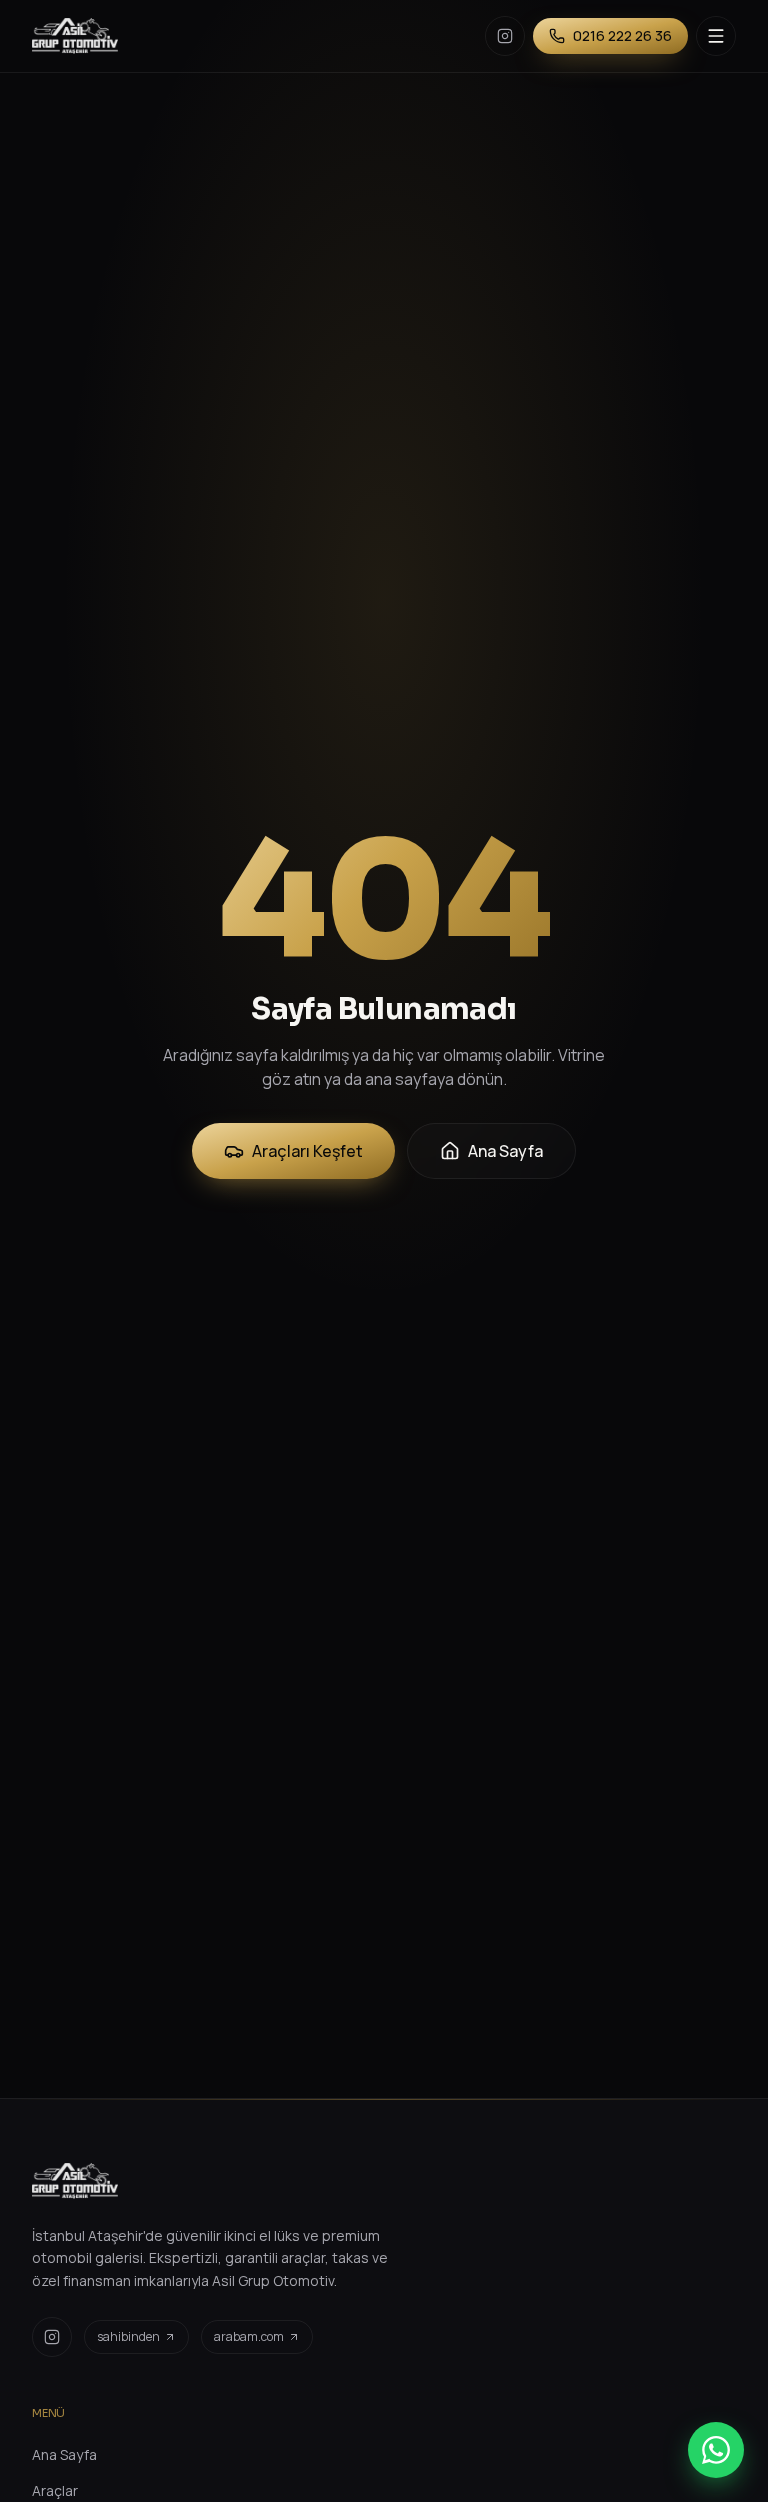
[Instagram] (505, 36)
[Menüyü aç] (716, 36)
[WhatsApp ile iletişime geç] (716, 2450)
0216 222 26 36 (622, 35)
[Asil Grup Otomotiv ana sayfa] (75, 36)
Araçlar (55, 2490)
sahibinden (128, 2336)
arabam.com (249, 2336)
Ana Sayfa (505, 1151)
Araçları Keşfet (307, 1151)
